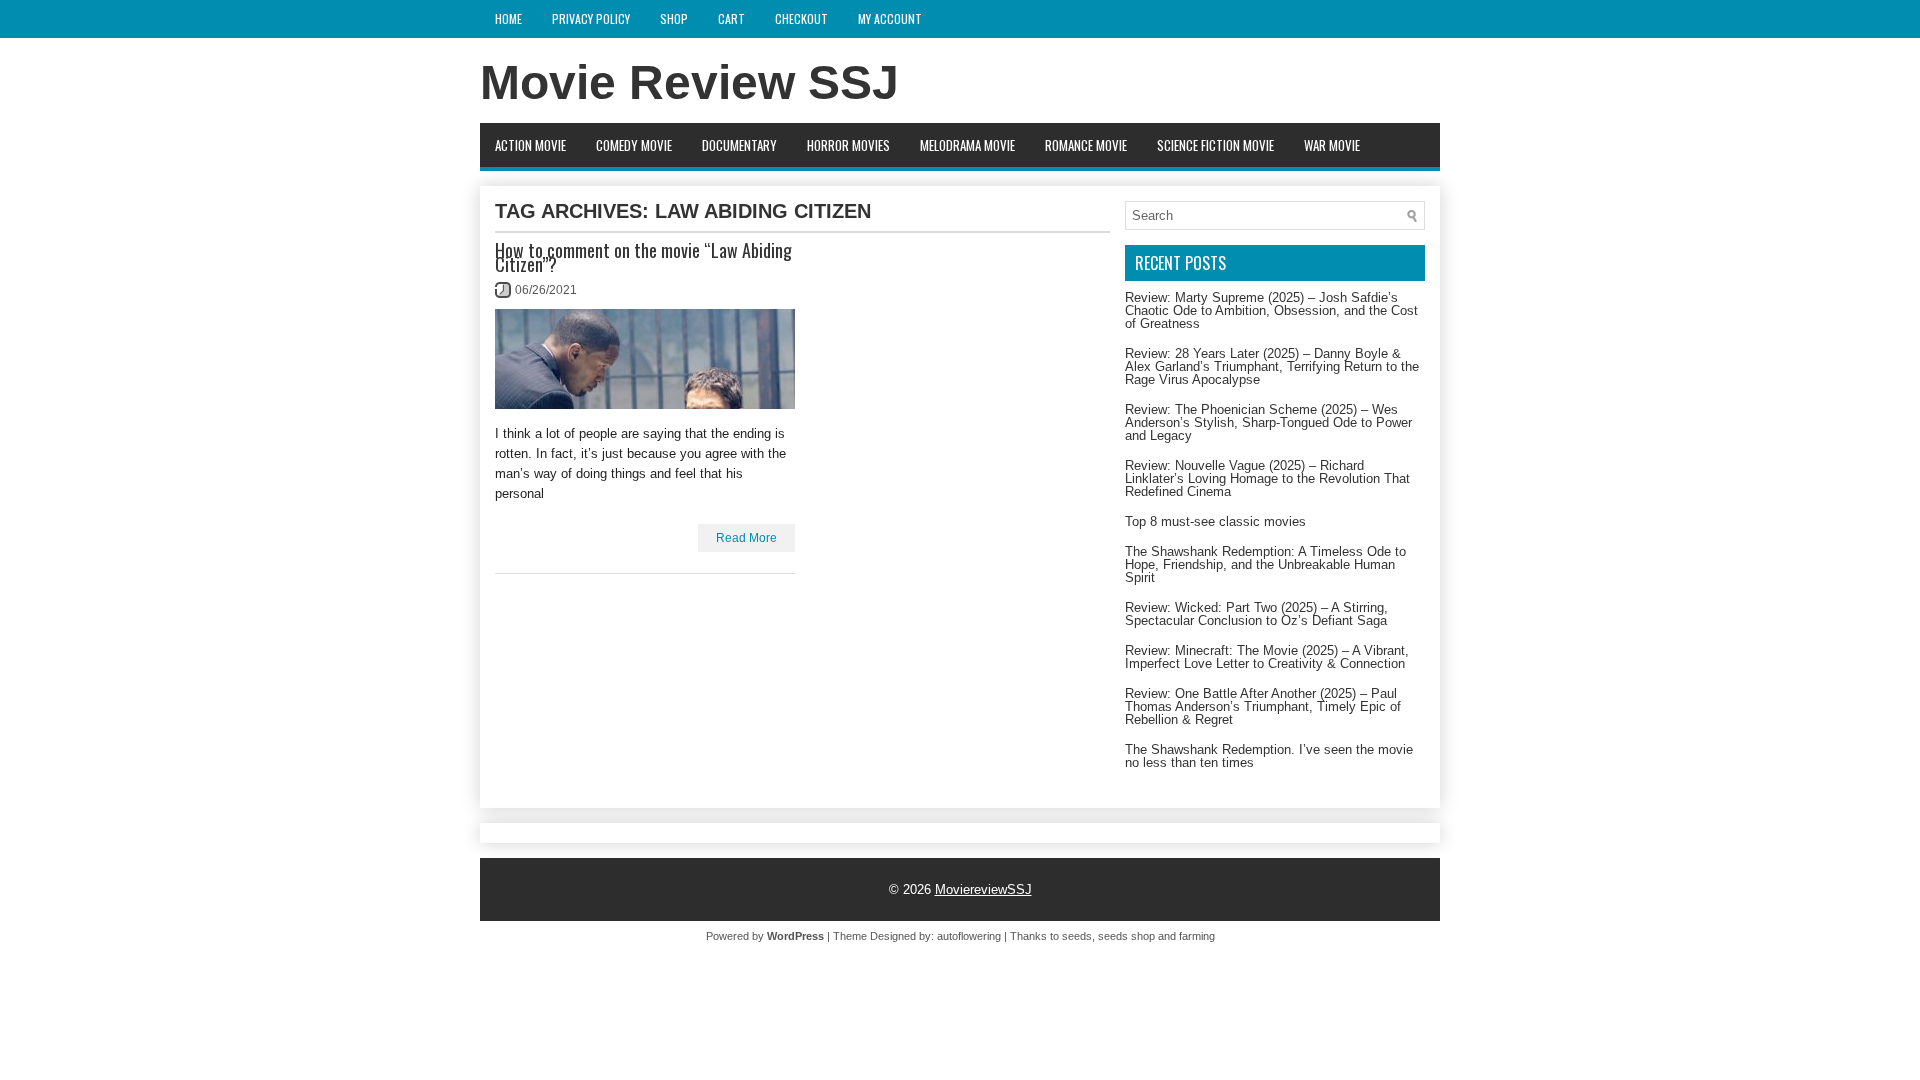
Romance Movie (1086, 145)
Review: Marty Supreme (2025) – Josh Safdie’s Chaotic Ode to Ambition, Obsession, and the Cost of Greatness (1271, 310)
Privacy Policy (591, 18)
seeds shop (1126, 936)
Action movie (530, 145)
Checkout (801, 18)
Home (508, 18)
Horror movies (848, 145)
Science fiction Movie (1215, 145)
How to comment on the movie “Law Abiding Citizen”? (643, 257)
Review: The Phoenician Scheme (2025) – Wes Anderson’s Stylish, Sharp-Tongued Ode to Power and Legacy (1268, 422)
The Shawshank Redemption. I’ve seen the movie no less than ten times (1269, 756)
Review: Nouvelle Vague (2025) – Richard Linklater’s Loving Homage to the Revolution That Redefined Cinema (1267, 478)
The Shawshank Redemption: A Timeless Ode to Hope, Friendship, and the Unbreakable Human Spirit (1265, 564)
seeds (1077, 936)
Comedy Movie (634, 145)
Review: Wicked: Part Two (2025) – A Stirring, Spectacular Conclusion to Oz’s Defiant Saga (1256, 614)
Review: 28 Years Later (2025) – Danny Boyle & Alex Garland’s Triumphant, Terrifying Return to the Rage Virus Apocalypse (1272, 366)
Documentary (739, 145)
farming (1197, 936)
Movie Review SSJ (689, 82)
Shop (674, 18)
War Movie (1332, 145)
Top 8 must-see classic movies (1215, 521)
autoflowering (969, 936)
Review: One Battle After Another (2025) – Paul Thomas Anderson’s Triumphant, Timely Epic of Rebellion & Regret (1263, 706)
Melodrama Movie (967, 145)
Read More (746, 538)
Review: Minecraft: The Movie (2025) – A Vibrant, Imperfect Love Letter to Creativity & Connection (1267, 657)
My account (890, 18)
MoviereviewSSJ (983, 889)
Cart (731, 18)
